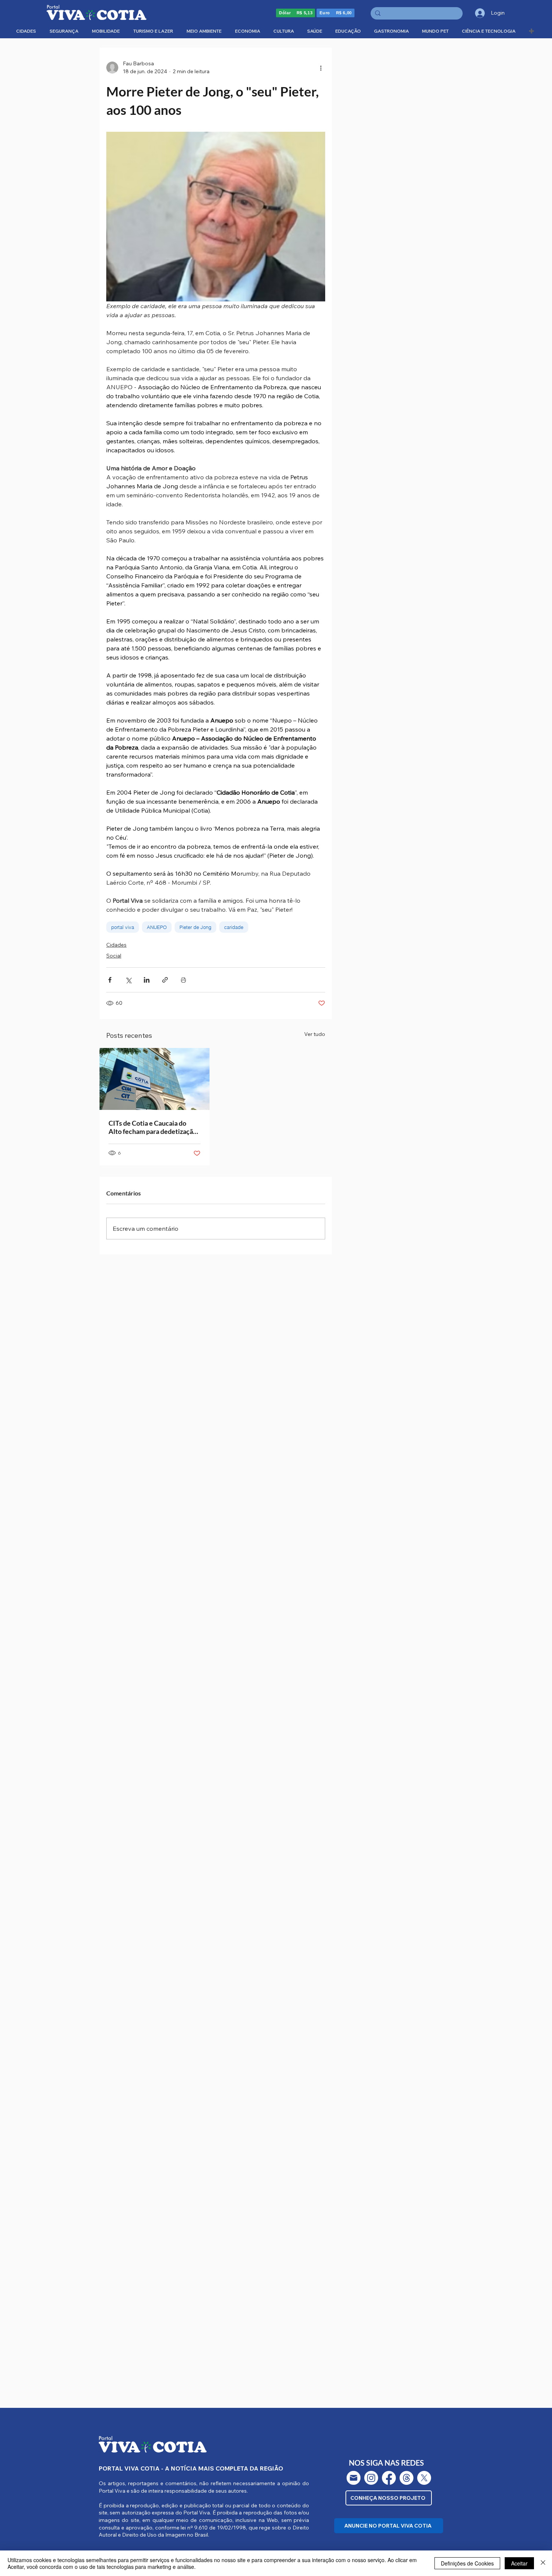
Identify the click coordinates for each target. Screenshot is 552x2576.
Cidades (116, 945)
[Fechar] (543, 2563)
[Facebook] (389, 2478)
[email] (354, 2478)
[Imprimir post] (183, 980)
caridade (234, 927)
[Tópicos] (406, 2478)
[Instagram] (371, 2478)
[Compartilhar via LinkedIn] (147, 980)
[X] (424, 2478)
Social (114, 956)
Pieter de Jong (195, 927)
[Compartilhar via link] (165, 980)
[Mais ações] (321, 68)
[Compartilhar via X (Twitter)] (128, 980)
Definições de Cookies (467, 2563)
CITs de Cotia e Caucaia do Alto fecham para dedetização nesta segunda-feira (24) (153, 1127)
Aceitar (519, 2563)
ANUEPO (157, 927)
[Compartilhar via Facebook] (110, 980)
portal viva (123, 927)
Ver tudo (315, 1034)
